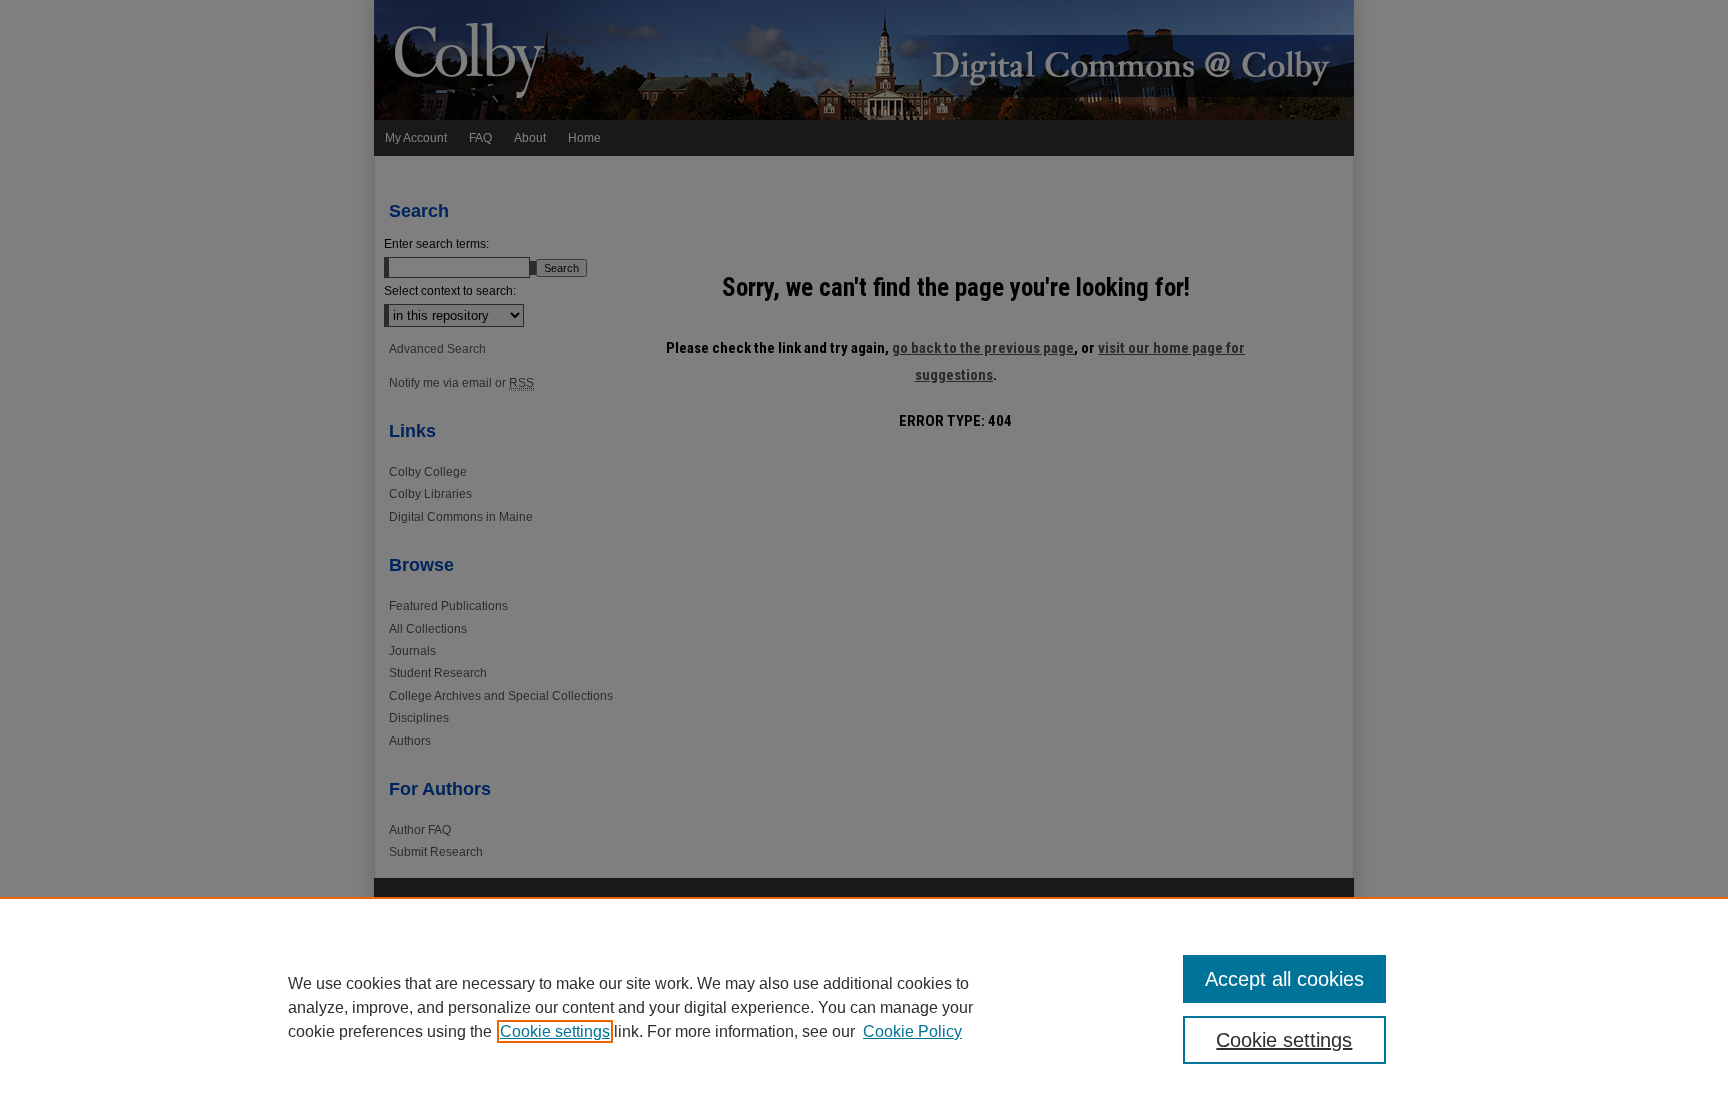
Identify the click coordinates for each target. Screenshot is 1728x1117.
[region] (864, 1007)
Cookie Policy (912, 1031)
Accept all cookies (1284, 979)
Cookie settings (555, 1031)
